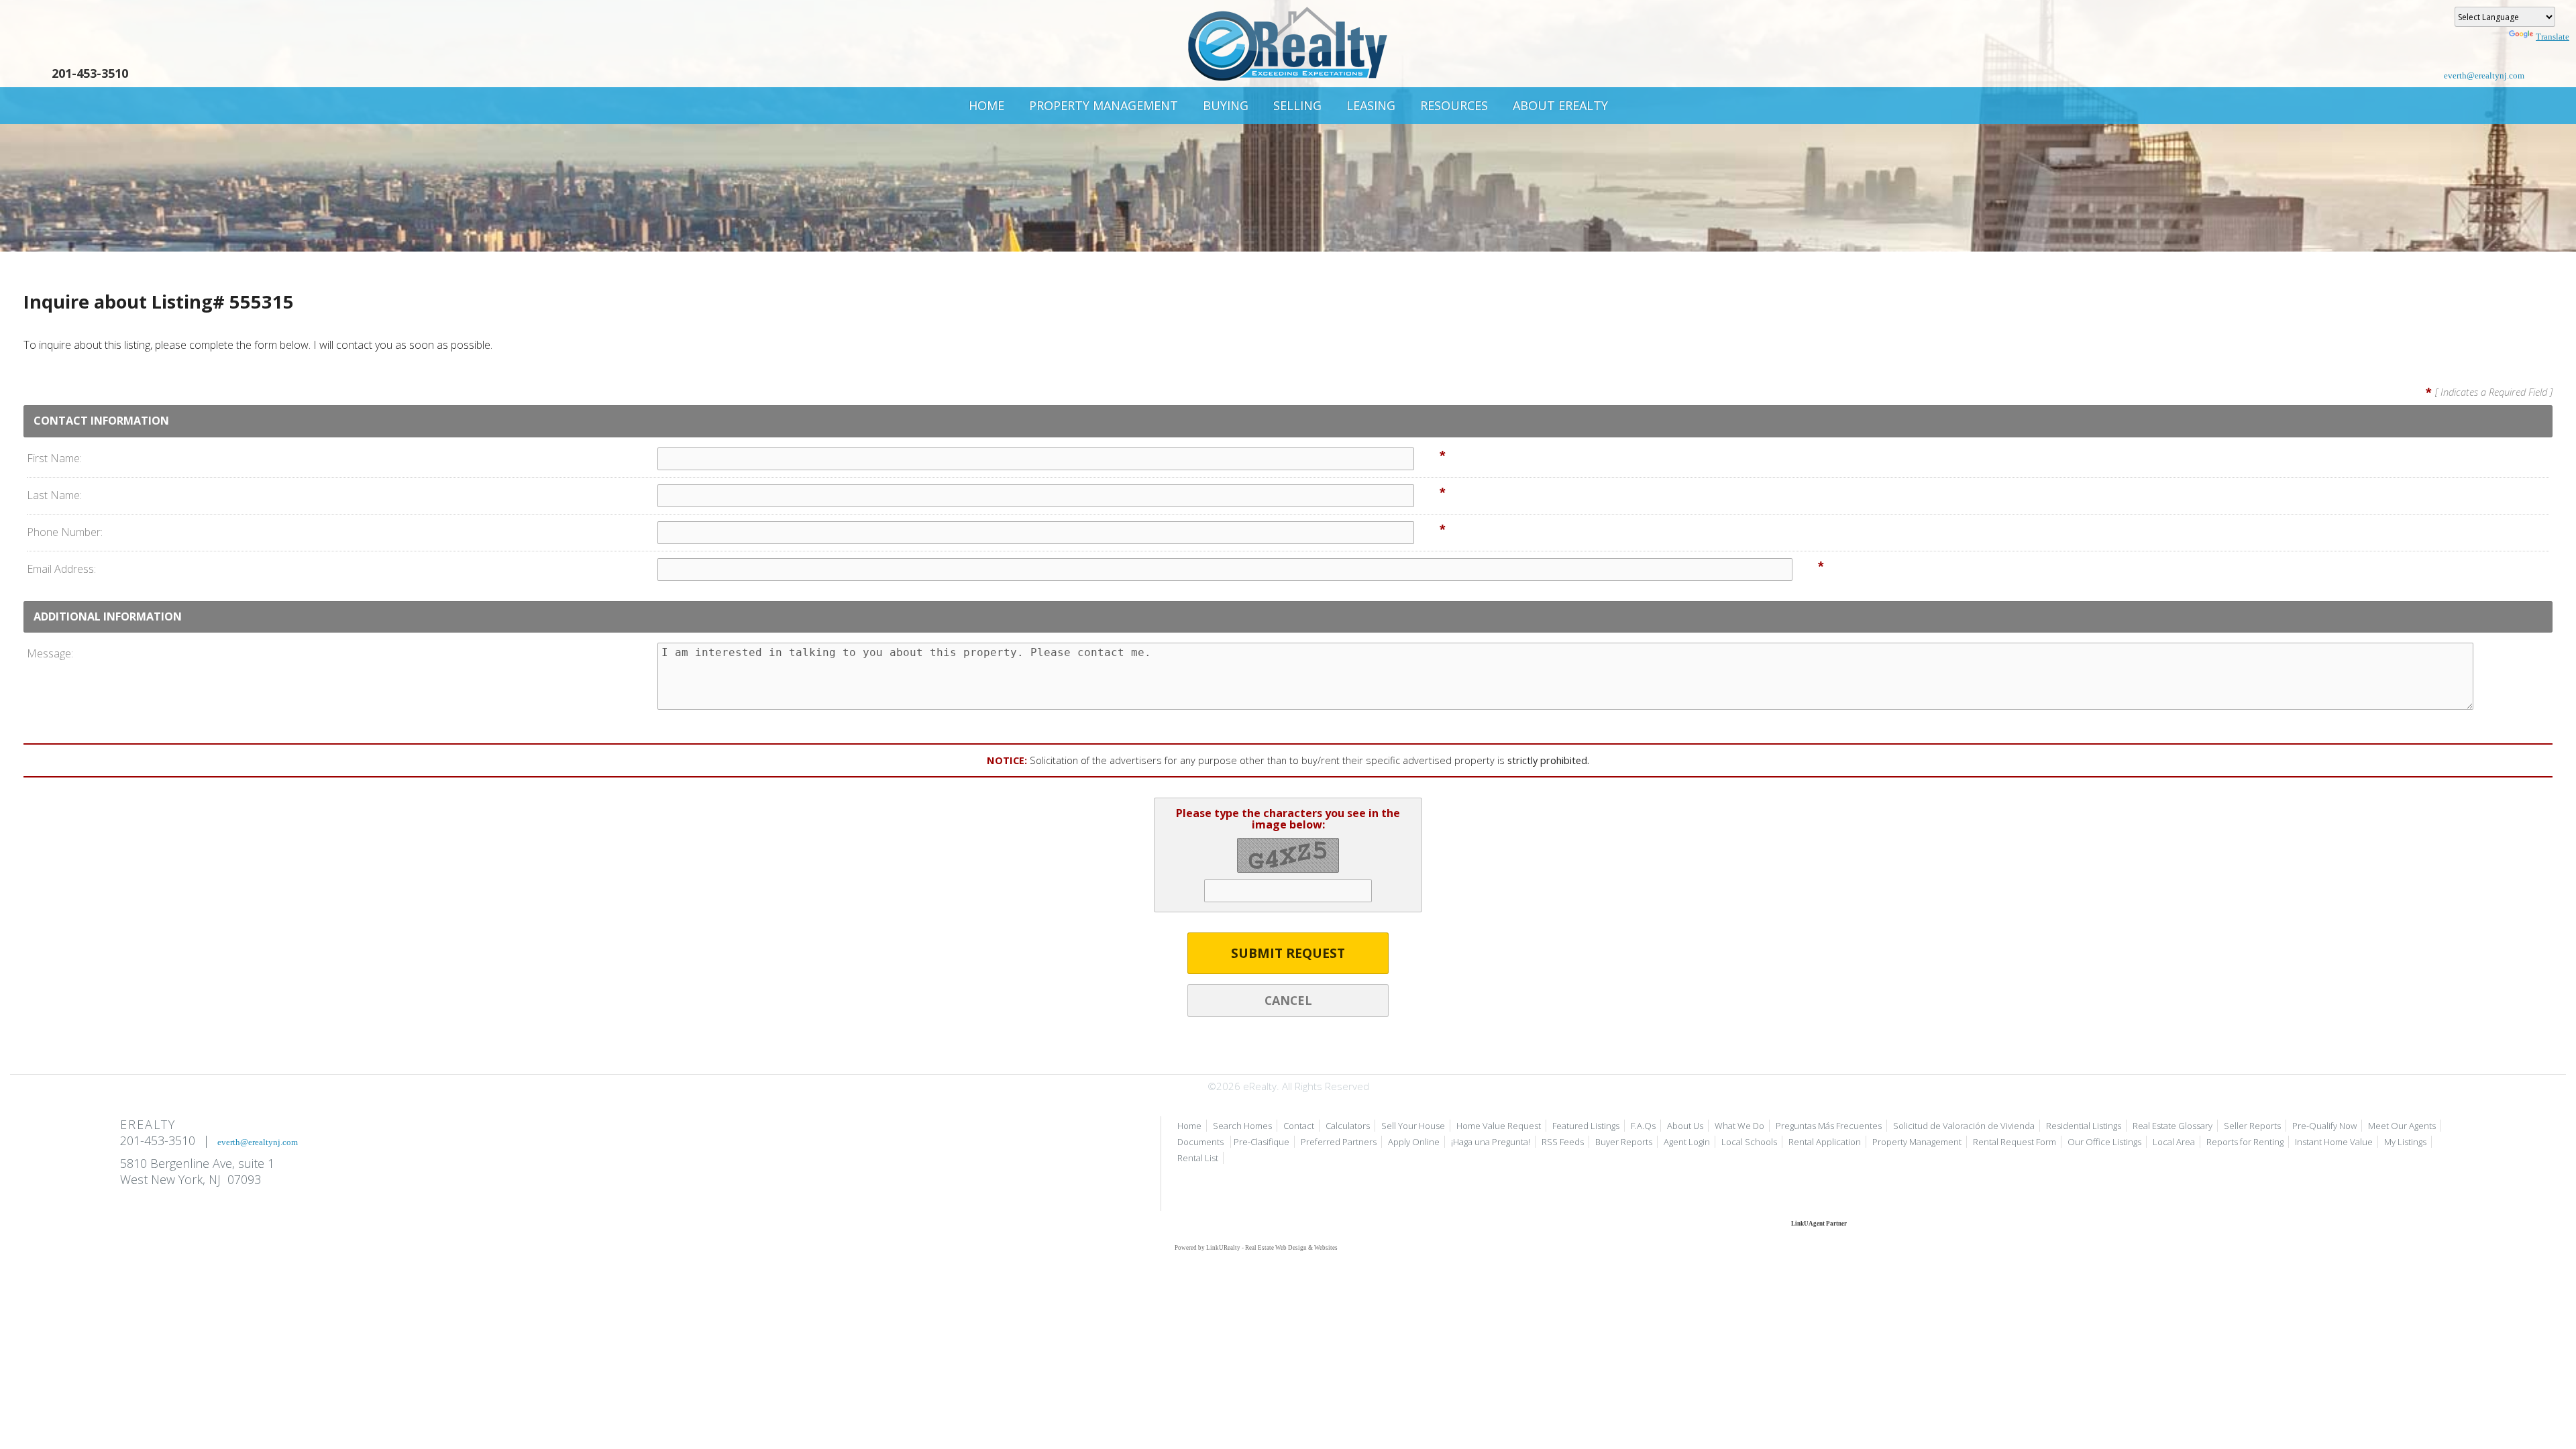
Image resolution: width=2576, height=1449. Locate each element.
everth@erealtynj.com (2484, 75)
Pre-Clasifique (1262, 1142)
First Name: (54, 458)
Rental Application (1825, 1142)
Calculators (1348, 1126)
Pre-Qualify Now (2324, 1126)
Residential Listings (2084, 1126)
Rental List (1198, 1158)
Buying (1226, 105)
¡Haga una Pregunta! (1491, 1142)
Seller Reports (2252, 1126)
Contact (1299, 1126)
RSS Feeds (1563, 1142)
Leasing (1371, 105)
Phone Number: (65, 532)
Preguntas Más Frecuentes (1829, 1126)
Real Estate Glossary (2172, 1126)
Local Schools (1749, 1142)
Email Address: (61, 569)
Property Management (1104, 105)
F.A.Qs (1643, 1126)
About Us (1685, 1126)
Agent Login (1687, 1142)
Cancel (1288, 1000)
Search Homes (1242, 1126)
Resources (1454, 105)
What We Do (1739, 1126)
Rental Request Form (2015, 1142)
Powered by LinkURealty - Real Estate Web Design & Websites (1256, 1248)
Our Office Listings (2104, 1142)
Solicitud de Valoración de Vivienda (1964, 1126)
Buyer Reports (1624, 1142)
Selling (1297, 105)
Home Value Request (1499, 1126)
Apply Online (1414, 1142)
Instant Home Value (2334, 1142)
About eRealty (1560, 105)
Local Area (2174, 1142)
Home (986, 105)
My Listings (2405, 1142)
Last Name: (54, 495)
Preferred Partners (1339, 1142)
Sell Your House (1413, 1126)
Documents (1201, 1142)
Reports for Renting (2245, 1142)
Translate (2553, 37)
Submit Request (1288, 953)
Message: (50, 653)
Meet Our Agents (2402, 1126)
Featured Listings (1586, 1126)
